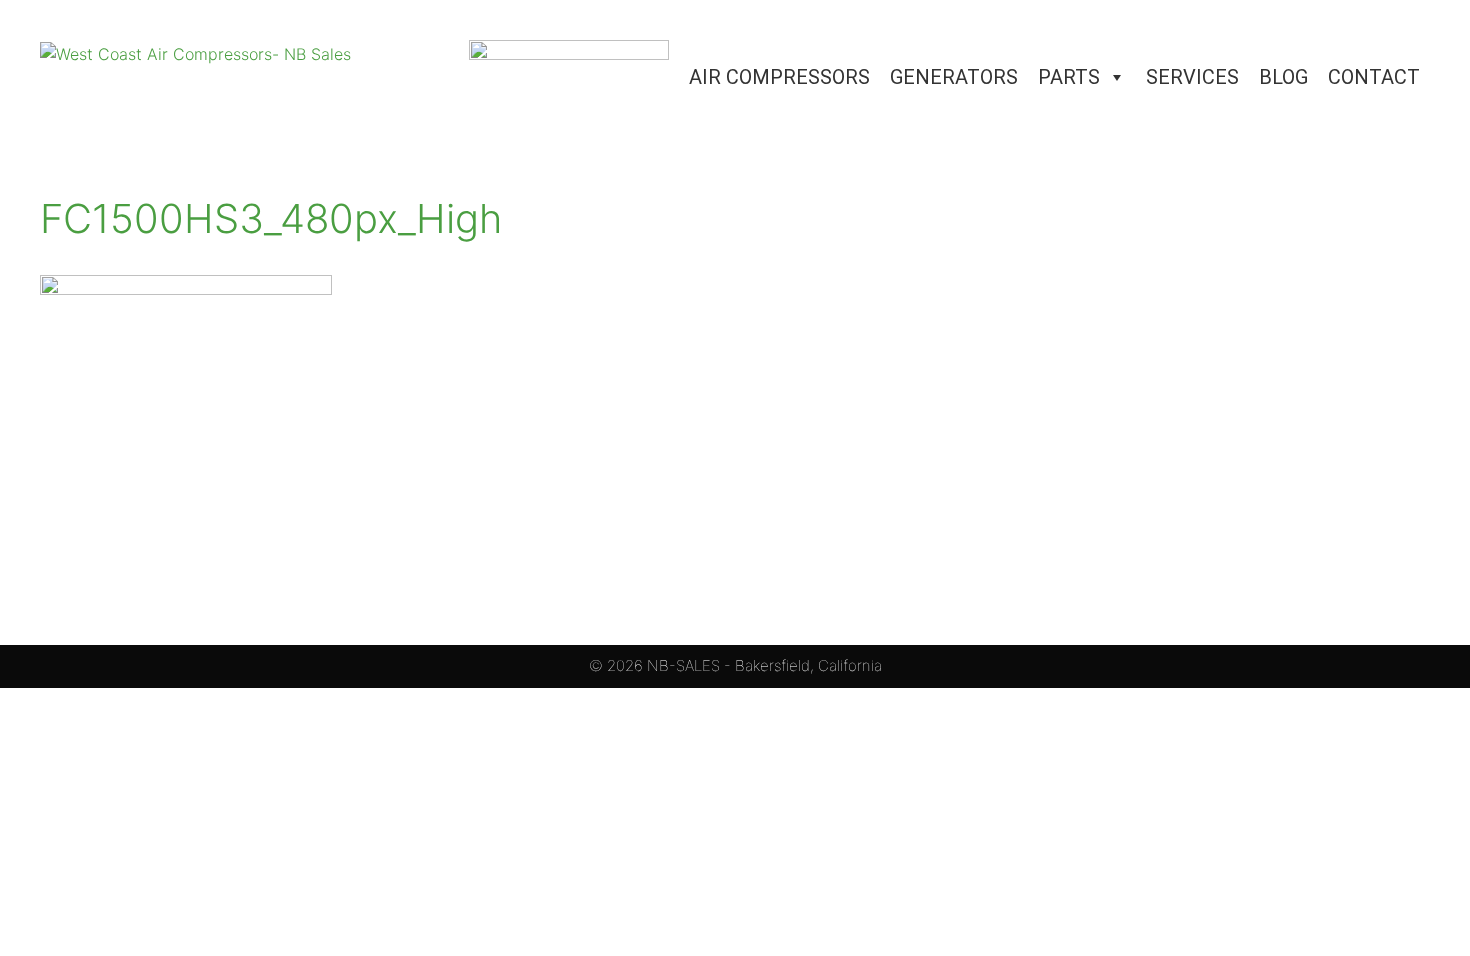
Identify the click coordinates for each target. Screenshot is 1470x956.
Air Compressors (779, 77)
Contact (1374, 77)
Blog (1283, 77)
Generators (954, 77)
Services (1192, 77)
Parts (1069, 77)
